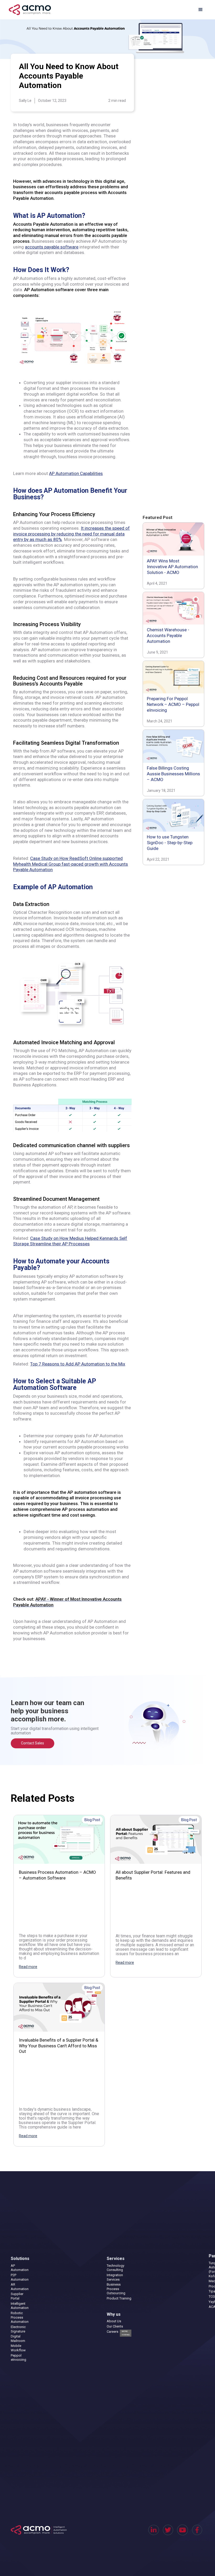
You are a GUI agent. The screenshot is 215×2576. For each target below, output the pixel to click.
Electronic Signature (18, 2329)
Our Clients (115, 2326)
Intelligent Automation (20, 2306)
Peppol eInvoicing (18, 2358)
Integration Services (115, 2277)
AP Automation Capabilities (76, 473)
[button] (201, 10)
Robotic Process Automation (20, 2317)
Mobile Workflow (18, 2348)
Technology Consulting (115, 2268)
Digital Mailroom (18, 2339)
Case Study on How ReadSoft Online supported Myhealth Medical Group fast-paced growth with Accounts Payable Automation (71, 864)
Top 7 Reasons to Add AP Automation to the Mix (78, 1364)
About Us (114, 2321)
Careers (118, 2333)
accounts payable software (52, 247)
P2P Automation (20, 2277)
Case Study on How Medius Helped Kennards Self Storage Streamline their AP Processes (70, 1241)
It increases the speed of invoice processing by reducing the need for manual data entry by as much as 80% (71, 534)
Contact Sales (33, 1743)
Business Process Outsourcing (116, 2289)
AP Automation (20, 2268)
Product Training (119, 2298)
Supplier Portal (17, 2296)
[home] (30, 10)
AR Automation (20, 2287)
